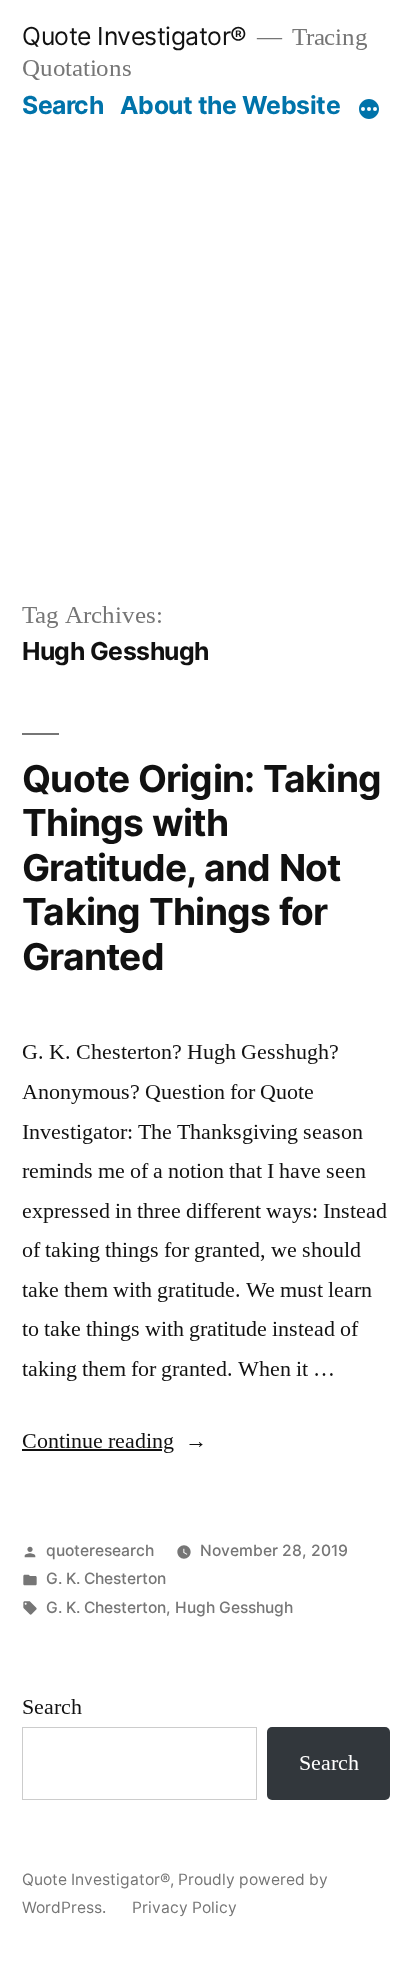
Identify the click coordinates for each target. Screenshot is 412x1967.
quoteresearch (100, 1550)
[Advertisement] (206, 337)
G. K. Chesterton (106, 1578)
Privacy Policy (184, 1907)
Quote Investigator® (134, 36)
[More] (369, 109)
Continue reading (114, 1441)
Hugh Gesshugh (234, 1607)
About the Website (230, 105)
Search (62, 105)
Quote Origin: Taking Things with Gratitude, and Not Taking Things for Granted (201, 867)
